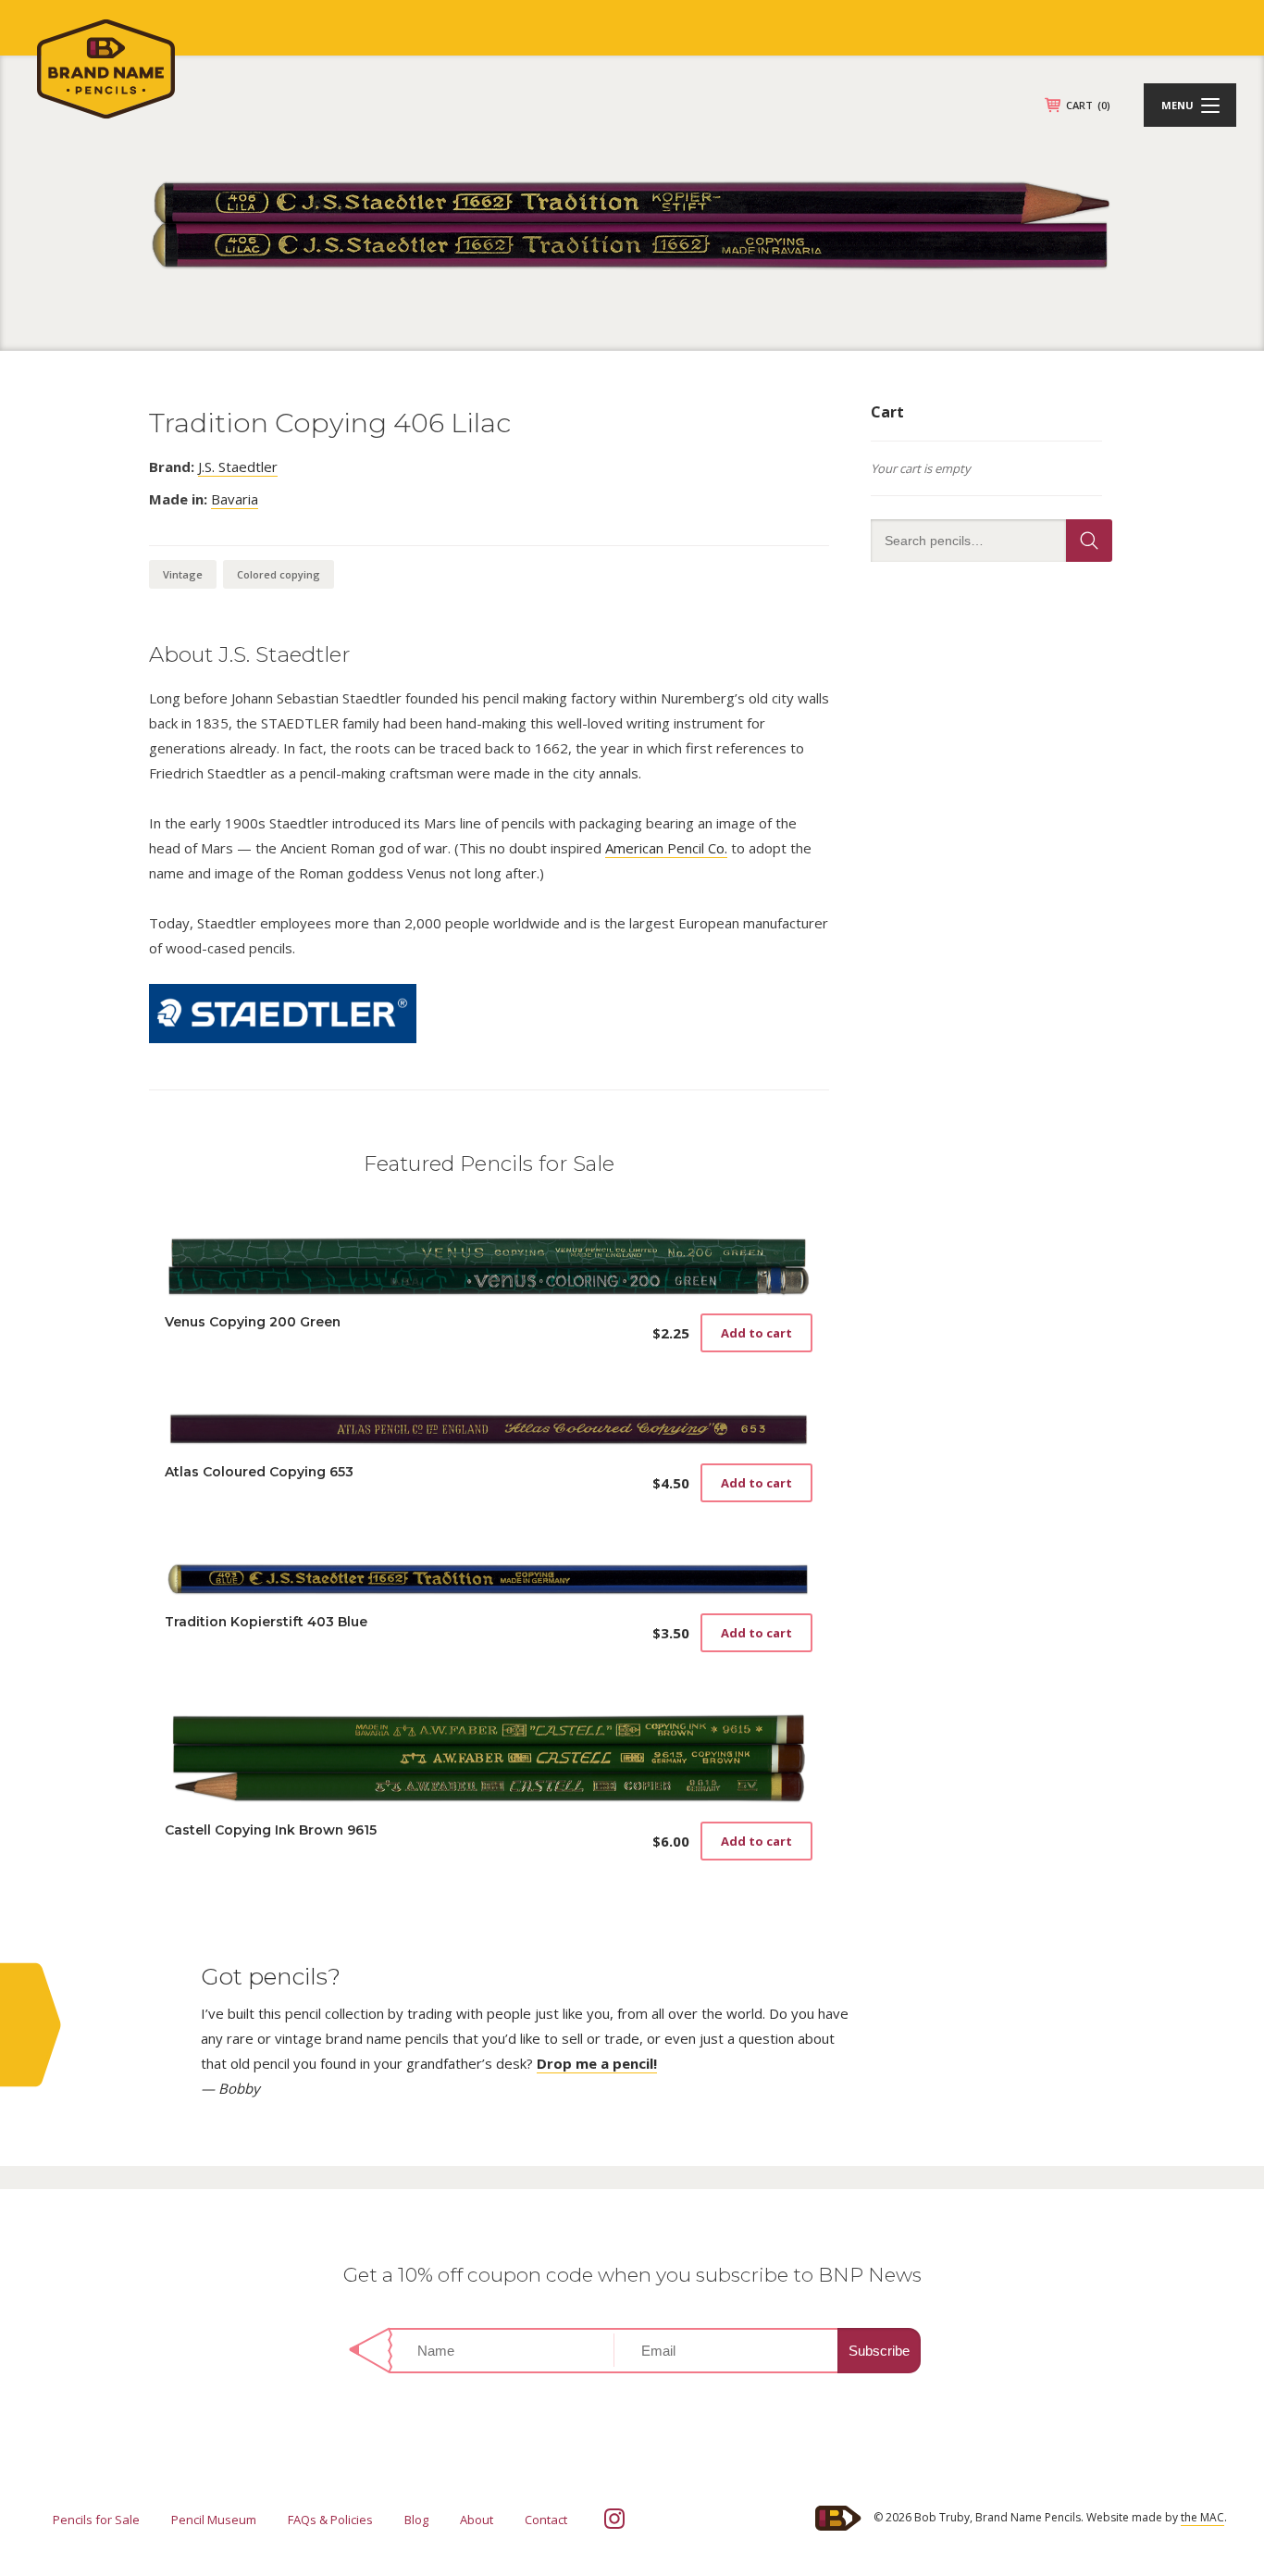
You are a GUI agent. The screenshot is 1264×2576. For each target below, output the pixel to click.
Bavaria (235, 499)
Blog (416, 2520)
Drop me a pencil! (597, 2063)
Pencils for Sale (96, 2520)
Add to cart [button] (756, 1333)
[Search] (1089, 541)
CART (1088, 105)
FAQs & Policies (330, 2520)
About (477, 2520)
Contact (546, 2520)
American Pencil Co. (666, 848)
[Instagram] (614, 2519)
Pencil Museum (214, 2520)
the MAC (1202, 2517)
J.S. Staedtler (238, 467)
